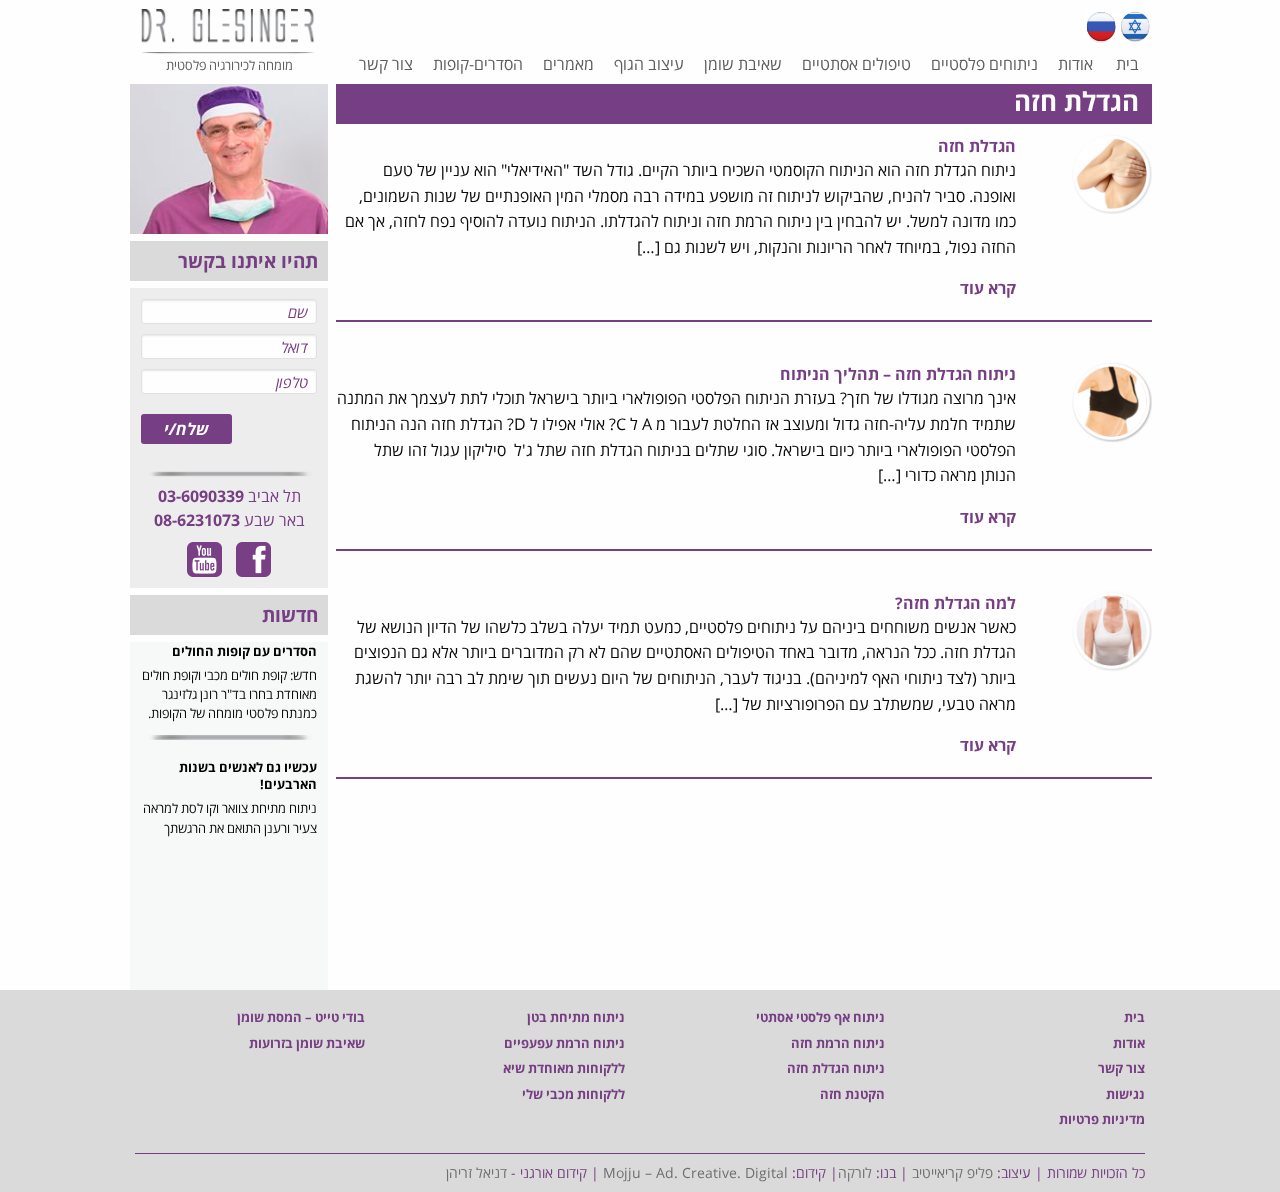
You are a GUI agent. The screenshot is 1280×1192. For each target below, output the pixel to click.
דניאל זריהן (476, 1172)
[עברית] (1135, 27)
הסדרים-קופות (478, 64)
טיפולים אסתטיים (856, 64)
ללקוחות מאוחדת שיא (564, 1068)
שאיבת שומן (743, 64)
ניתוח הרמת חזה (838, 1043)
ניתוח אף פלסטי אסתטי (820, 1017)
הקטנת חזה (852, 1094)
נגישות (1125, 1094)
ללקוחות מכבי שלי (573, 1094)
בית (1127, 64)
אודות (1075, 64)
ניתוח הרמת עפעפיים (564, 1043)
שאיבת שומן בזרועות (307, 1043)
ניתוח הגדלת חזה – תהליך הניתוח (898, 374)
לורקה (855, 1172)
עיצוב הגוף (649, 64)
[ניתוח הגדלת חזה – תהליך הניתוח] (1112, 401)
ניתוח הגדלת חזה (836, 1068)
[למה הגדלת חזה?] (1112, 629)
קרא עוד (988, 288)
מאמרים (568, 64)
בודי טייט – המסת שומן (301, 1017)
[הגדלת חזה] (1112, 172)
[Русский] (1101, 27)
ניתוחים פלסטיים (984, 64)
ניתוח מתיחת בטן (576, 1017)
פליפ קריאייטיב (952, 1172)
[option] (229, 700)
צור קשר (386, 64)
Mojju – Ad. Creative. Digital (695, 1172)
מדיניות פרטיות (1102, 1119)
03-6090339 (201, 496)
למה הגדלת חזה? (955, 603)
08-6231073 (197, 520)
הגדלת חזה (977, 146)
